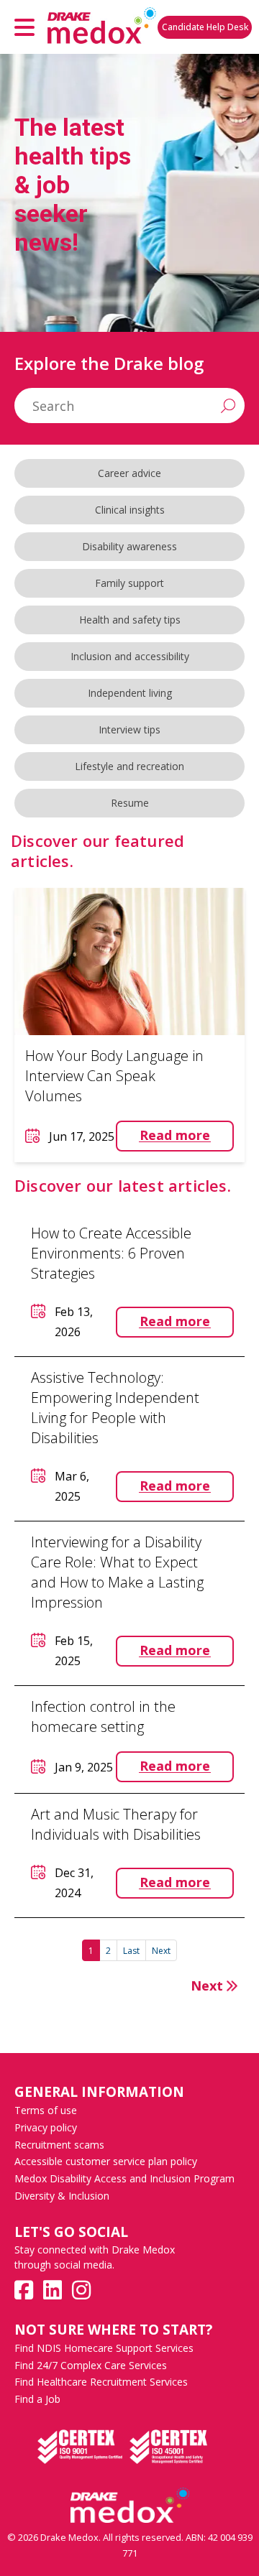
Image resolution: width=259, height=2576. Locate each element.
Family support (129, 583)
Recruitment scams (59, 2145)
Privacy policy (46, 2127)
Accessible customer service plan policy (106, 2161)
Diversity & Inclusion (62, 2196)
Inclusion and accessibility (130, 656)
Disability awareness (129, 546)
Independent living (130, 693)
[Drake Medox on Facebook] (24, 2290)
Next (161, 1951)
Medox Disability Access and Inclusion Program (124, 2178)
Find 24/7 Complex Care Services (91, 2365)
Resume (130, 803)
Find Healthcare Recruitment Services (101, 2382)
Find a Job (37, 2399)
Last (131, 1951)
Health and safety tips (130, 620)
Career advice (129, 473)
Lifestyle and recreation (129, 766)
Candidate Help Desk (205, 27)
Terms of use (46, 2110)
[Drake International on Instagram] (81, 2290)
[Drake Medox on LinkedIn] (53, 2290)
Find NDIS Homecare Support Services (104, 2348)
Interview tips (129, 729)
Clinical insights (130, 510)
